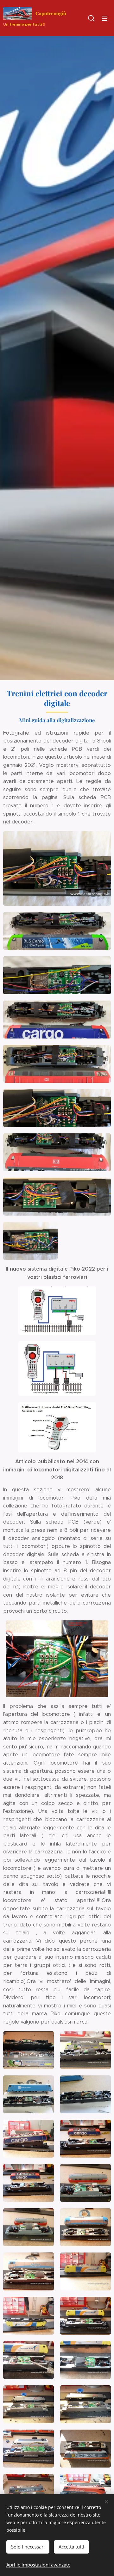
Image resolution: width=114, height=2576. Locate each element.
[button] (91, 18)
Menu (104, 18)
